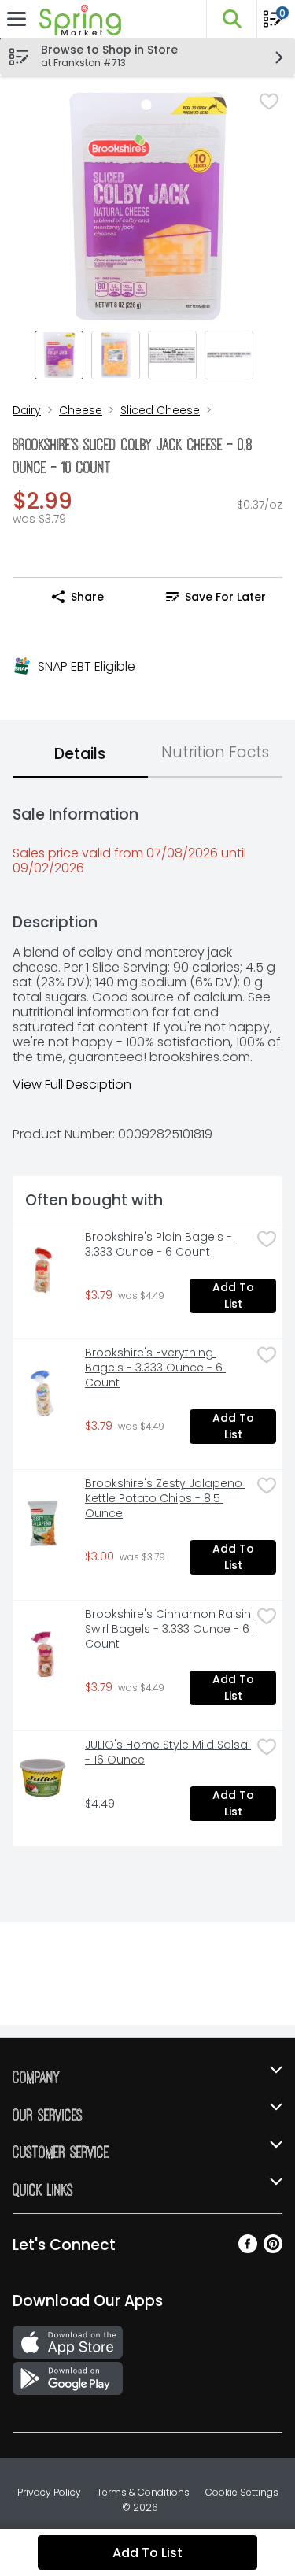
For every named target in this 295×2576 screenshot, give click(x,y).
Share (87, 597)
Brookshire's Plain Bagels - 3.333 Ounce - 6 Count (160, 1245)
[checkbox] (269, 102)
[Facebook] (248, 2249)
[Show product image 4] (229, 355)
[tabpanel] (147, 1318)
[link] (216, 597)
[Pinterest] (273, 2249)
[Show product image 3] (172, 355)
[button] (231, 19)
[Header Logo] (77, 19)
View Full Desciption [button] (72, 1084)
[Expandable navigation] (17, 19)
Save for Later (225, 597)
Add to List (235, 1295)
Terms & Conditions (143, 2492)
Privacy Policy (49, 2492)
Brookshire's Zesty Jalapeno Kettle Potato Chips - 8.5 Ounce (165, 1499)
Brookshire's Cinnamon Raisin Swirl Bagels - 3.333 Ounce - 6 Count (168, 1629)
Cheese (81, 410)
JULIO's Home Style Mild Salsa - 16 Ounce (168, 1752)
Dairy (27, 410)
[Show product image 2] (116, 355)
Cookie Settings (242, 2492)
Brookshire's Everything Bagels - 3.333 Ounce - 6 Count (155, 1368)
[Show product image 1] (59, 355)
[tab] (80, 755)
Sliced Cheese (160, 410)
